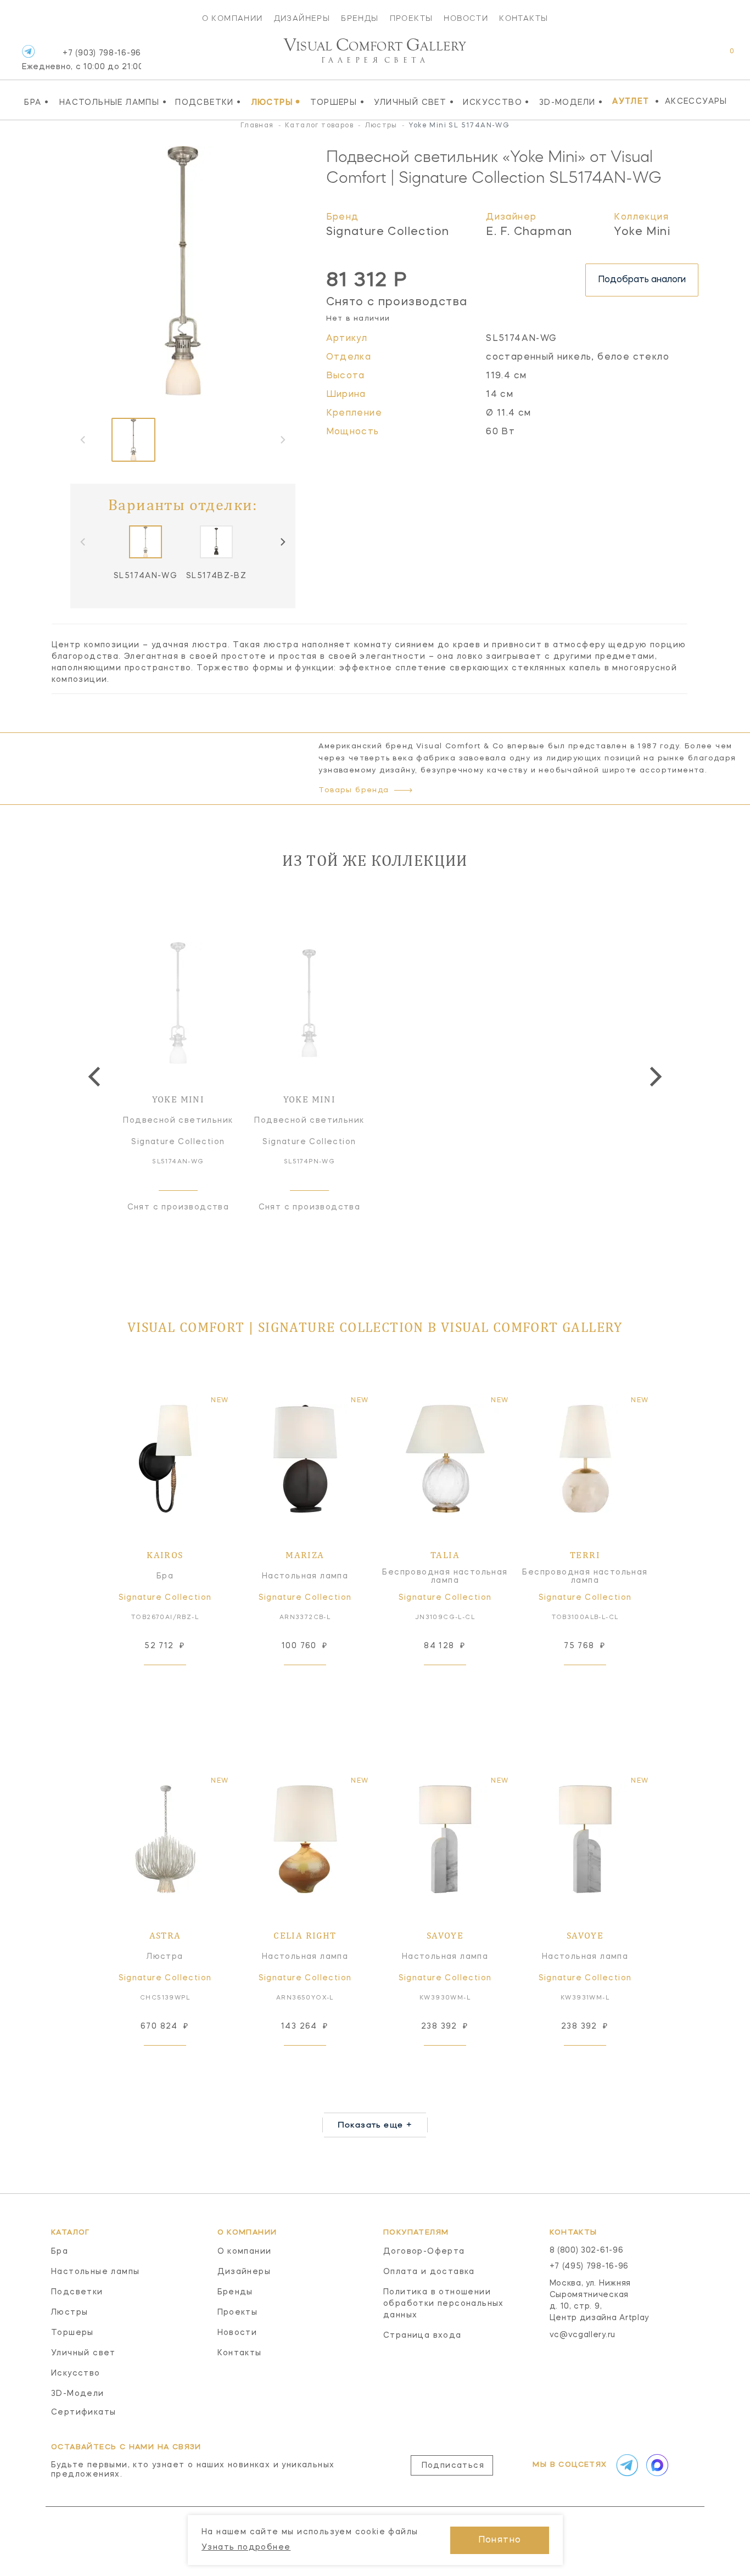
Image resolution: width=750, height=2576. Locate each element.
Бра (37, 102)
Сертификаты (83, 2412)
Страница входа (422, 2336)
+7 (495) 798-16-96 (589, 2266)
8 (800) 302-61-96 (587, 2250)
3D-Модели (571, 102)
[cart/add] (177, 1682)
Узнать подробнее (246, 2547)
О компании (233, 18)
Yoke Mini (642, 232)
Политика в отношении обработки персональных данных (444, 2304)
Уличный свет (414, 102)
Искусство (496, 102)
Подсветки (208, 102)
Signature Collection (388, 232)
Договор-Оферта (424, 2252)
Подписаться (453, 2466)
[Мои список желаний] (694, 57)
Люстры (276, 102)
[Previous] (96, 1077)
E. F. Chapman (529, 232)
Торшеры (337, 102)
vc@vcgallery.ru (583, 2335)
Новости (466, 18)
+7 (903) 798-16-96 (82, 60)
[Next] (282, 542)
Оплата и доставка (429, 2272)
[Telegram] (28, 51)
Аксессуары (696, 102)
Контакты (524, 18)
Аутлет (631, 102)
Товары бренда (354, 790)
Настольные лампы (113, 102)
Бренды (360, 18)
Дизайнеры (302, 18)
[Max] (656, 2465)
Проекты (412, 18)
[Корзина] (722, 57)
